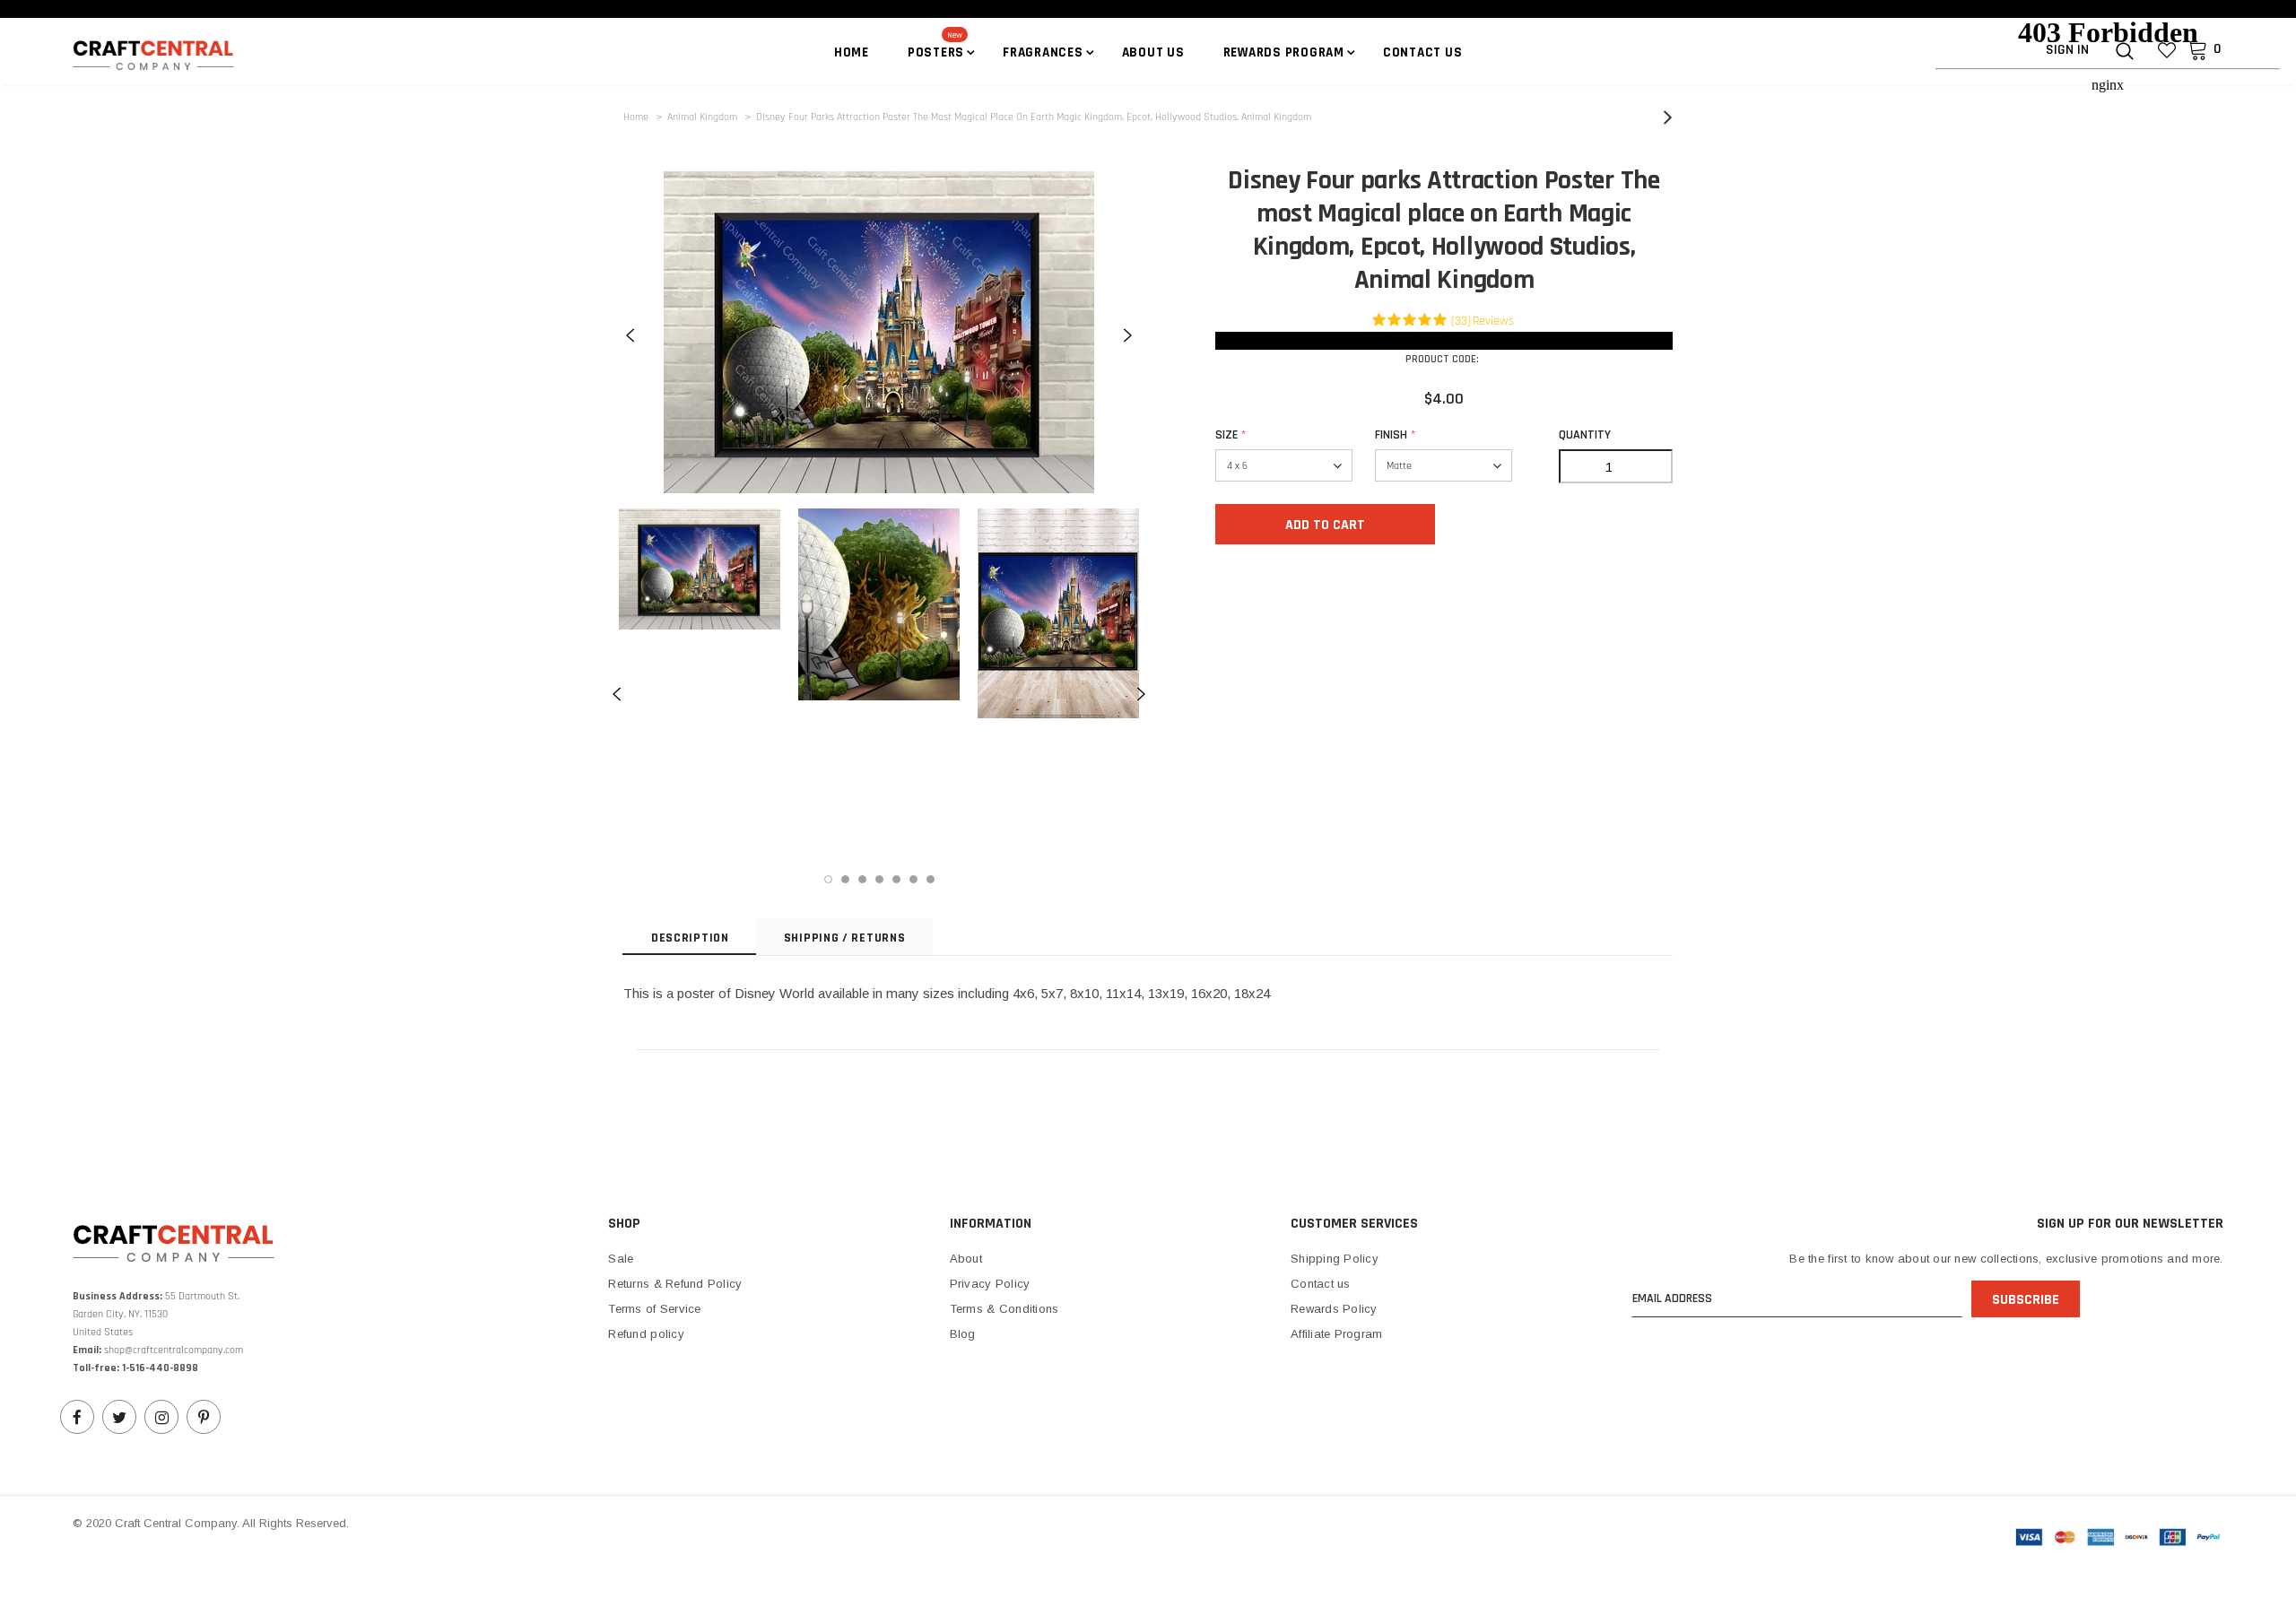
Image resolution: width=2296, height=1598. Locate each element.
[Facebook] (77, 1417)
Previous (631, 335)
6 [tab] (913, 879)
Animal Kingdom (702, 117)
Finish (1395, 435)
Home (636, 117)
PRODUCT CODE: (1442, 359)
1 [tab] (828, 879)
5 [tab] (896, 879)
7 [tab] (931, 879)
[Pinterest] (204, 1417)
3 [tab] (862, 879)
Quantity (1585, 435)
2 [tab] (845, 879)
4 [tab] (879, 879)
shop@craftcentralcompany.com (174, 1350)
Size (1231, 435)
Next (1127, 335)
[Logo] (178, 54)
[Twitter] (119, 1417)
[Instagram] (161, 1417)
